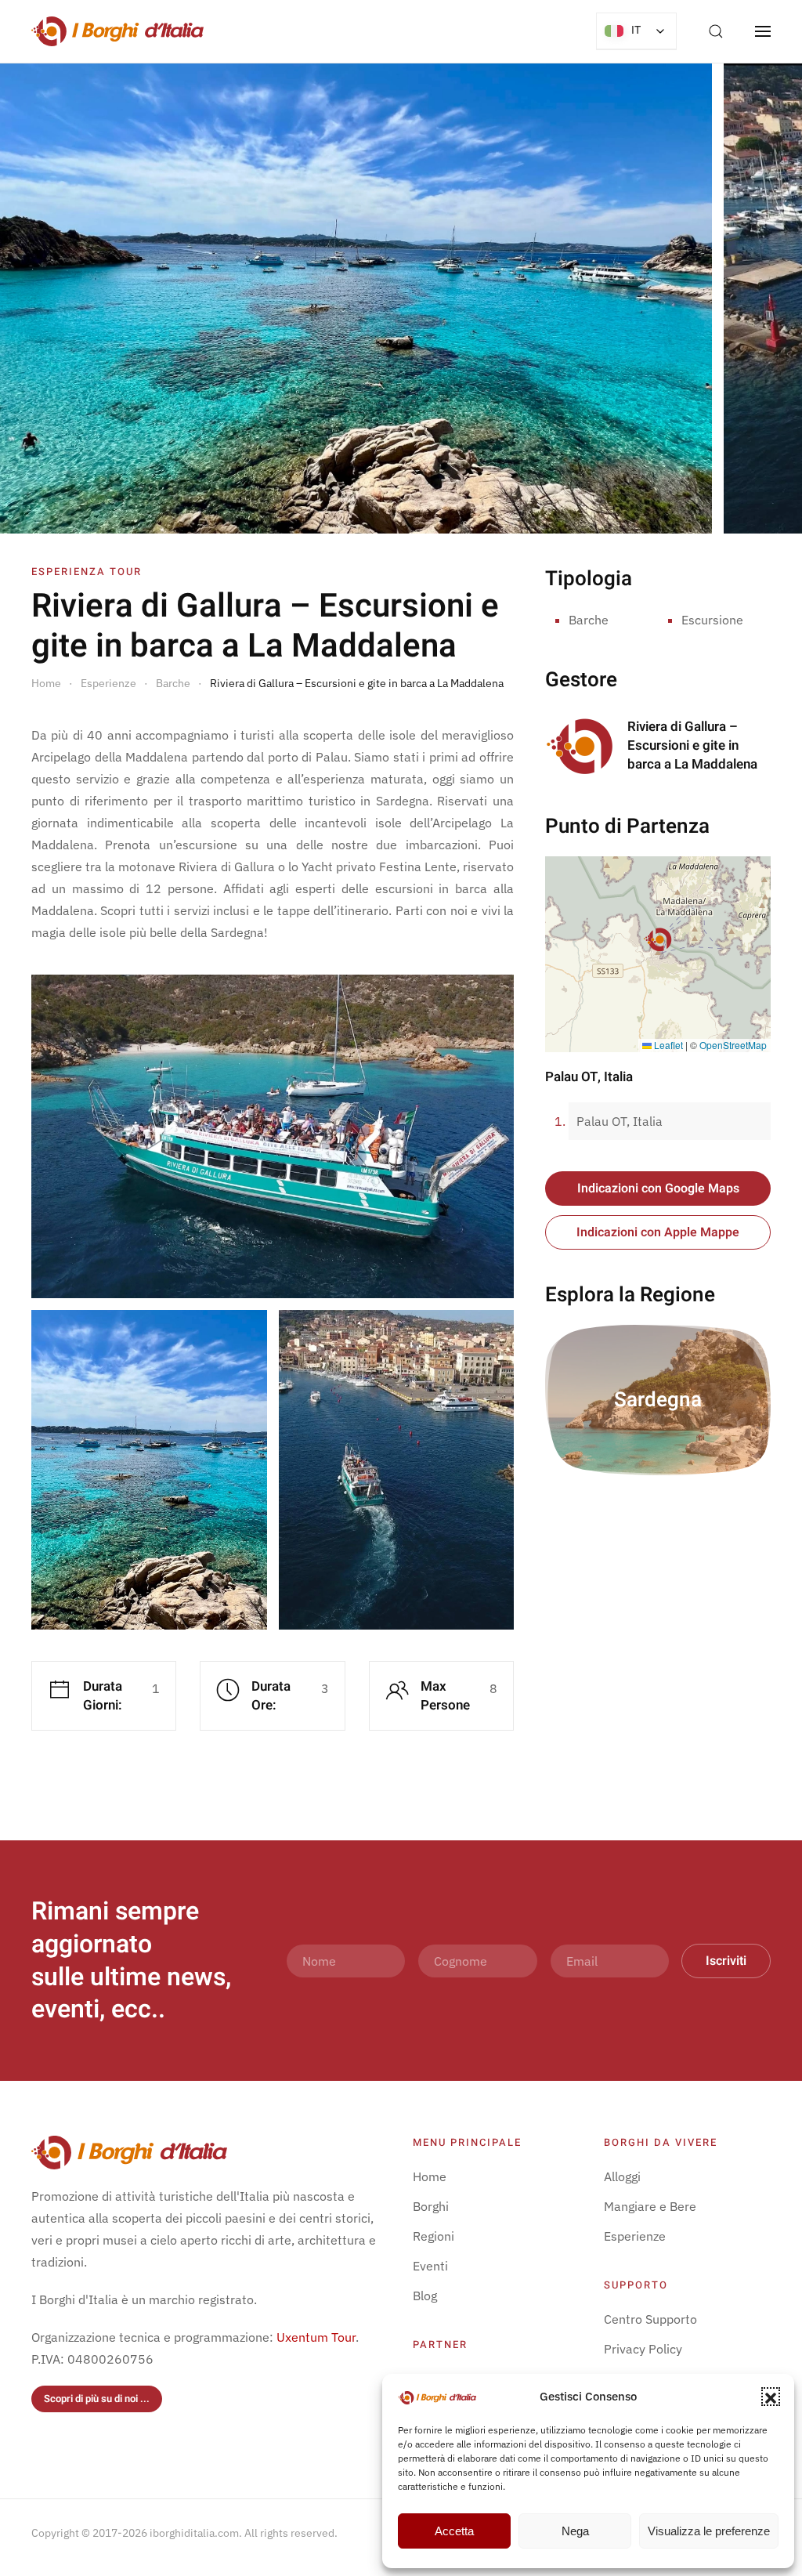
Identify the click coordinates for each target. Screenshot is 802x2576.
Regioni (434, 2236)
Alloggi (622, 2176)
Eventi (430, 2266)
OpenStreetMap (733, 1045)
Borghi (431, 2206)
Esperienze (635, 2236)
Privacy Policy (643, 2349)
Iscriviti (726, 1961)
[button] (771, 2397)
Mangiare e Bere (650, 2206)
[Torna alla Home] (117, 31)
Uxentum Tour (316, 2337)
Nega (575, 2531)
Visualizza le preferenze (709, 2531)
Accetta (454, 2531)
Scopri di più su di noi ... (97, 2399)
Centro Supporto (650, 2319)
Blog (425, 2296)
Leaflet (667, 1045)
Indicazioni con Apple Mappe (658, 1232)
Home (430, 2176)
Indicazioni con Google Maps (658, 1189)
